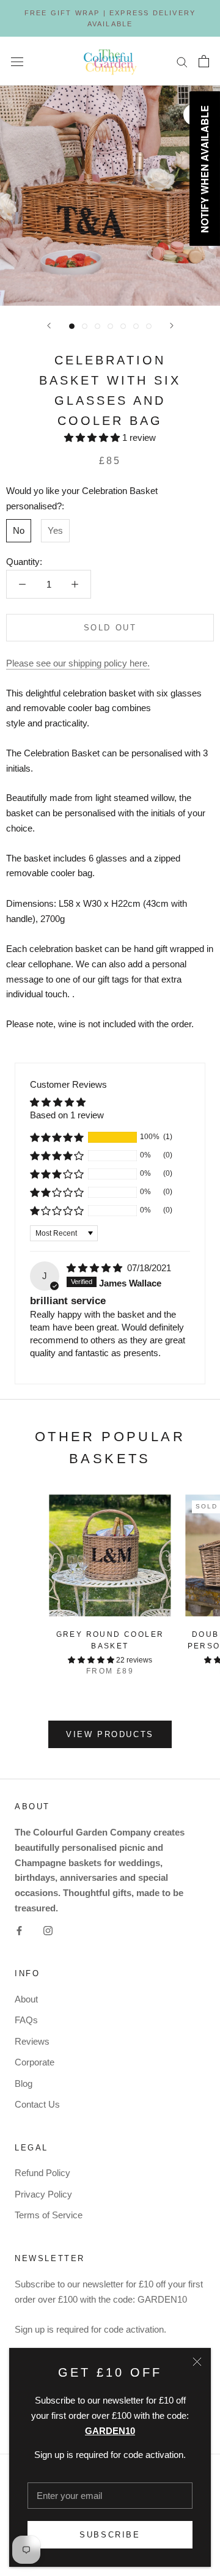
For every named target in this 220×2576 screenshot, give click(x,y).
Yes (55, 530)
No (19, 530)
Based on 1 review (67, 1115)
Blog (24, 2083)
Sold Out (110, 628)
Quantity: (24, 562)
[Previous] (49, 326)
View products (110, 1734)
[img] (96, 1268)
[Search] (182, 61)
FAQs (26, 2020)
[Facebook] (19, 1931)
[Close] (197, 2362)
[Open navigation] (17, 61)
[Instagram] (48, 1931)
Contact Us (37, 2104)
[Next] (172, 326)
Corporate (35, 2062)
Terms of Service (49, 2215)
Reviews (32, 2041)
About (26, 1999)
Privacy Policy (43, 2194)
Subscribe (110, 2535)
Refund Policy (42, 2173)
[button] (93, 437)
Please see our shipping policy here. (78, 663)
